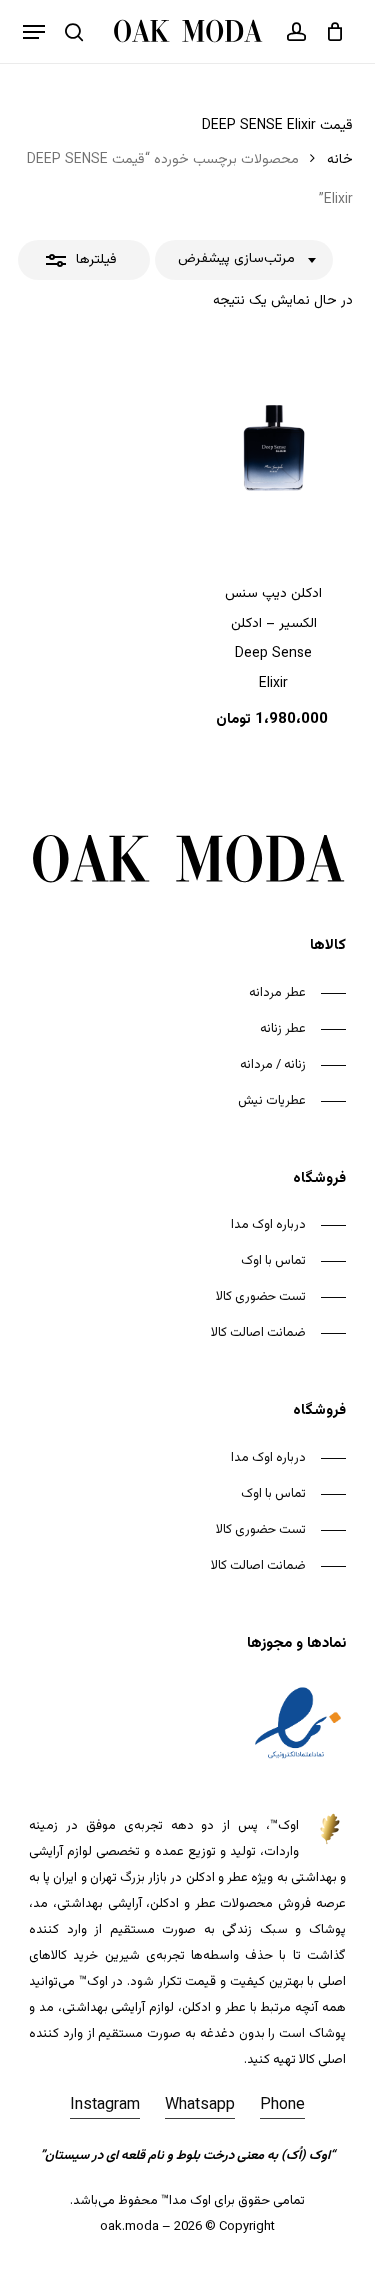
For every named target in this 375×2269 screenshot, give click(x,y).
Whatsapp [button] (200, 2105)
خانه (340, 160)
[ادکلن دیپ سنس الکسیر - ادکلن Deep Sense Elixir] (273, 449)
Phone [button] (282, 2105)
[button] (34, 32)
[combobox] (244, 260)
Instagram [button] (105, 2105)
